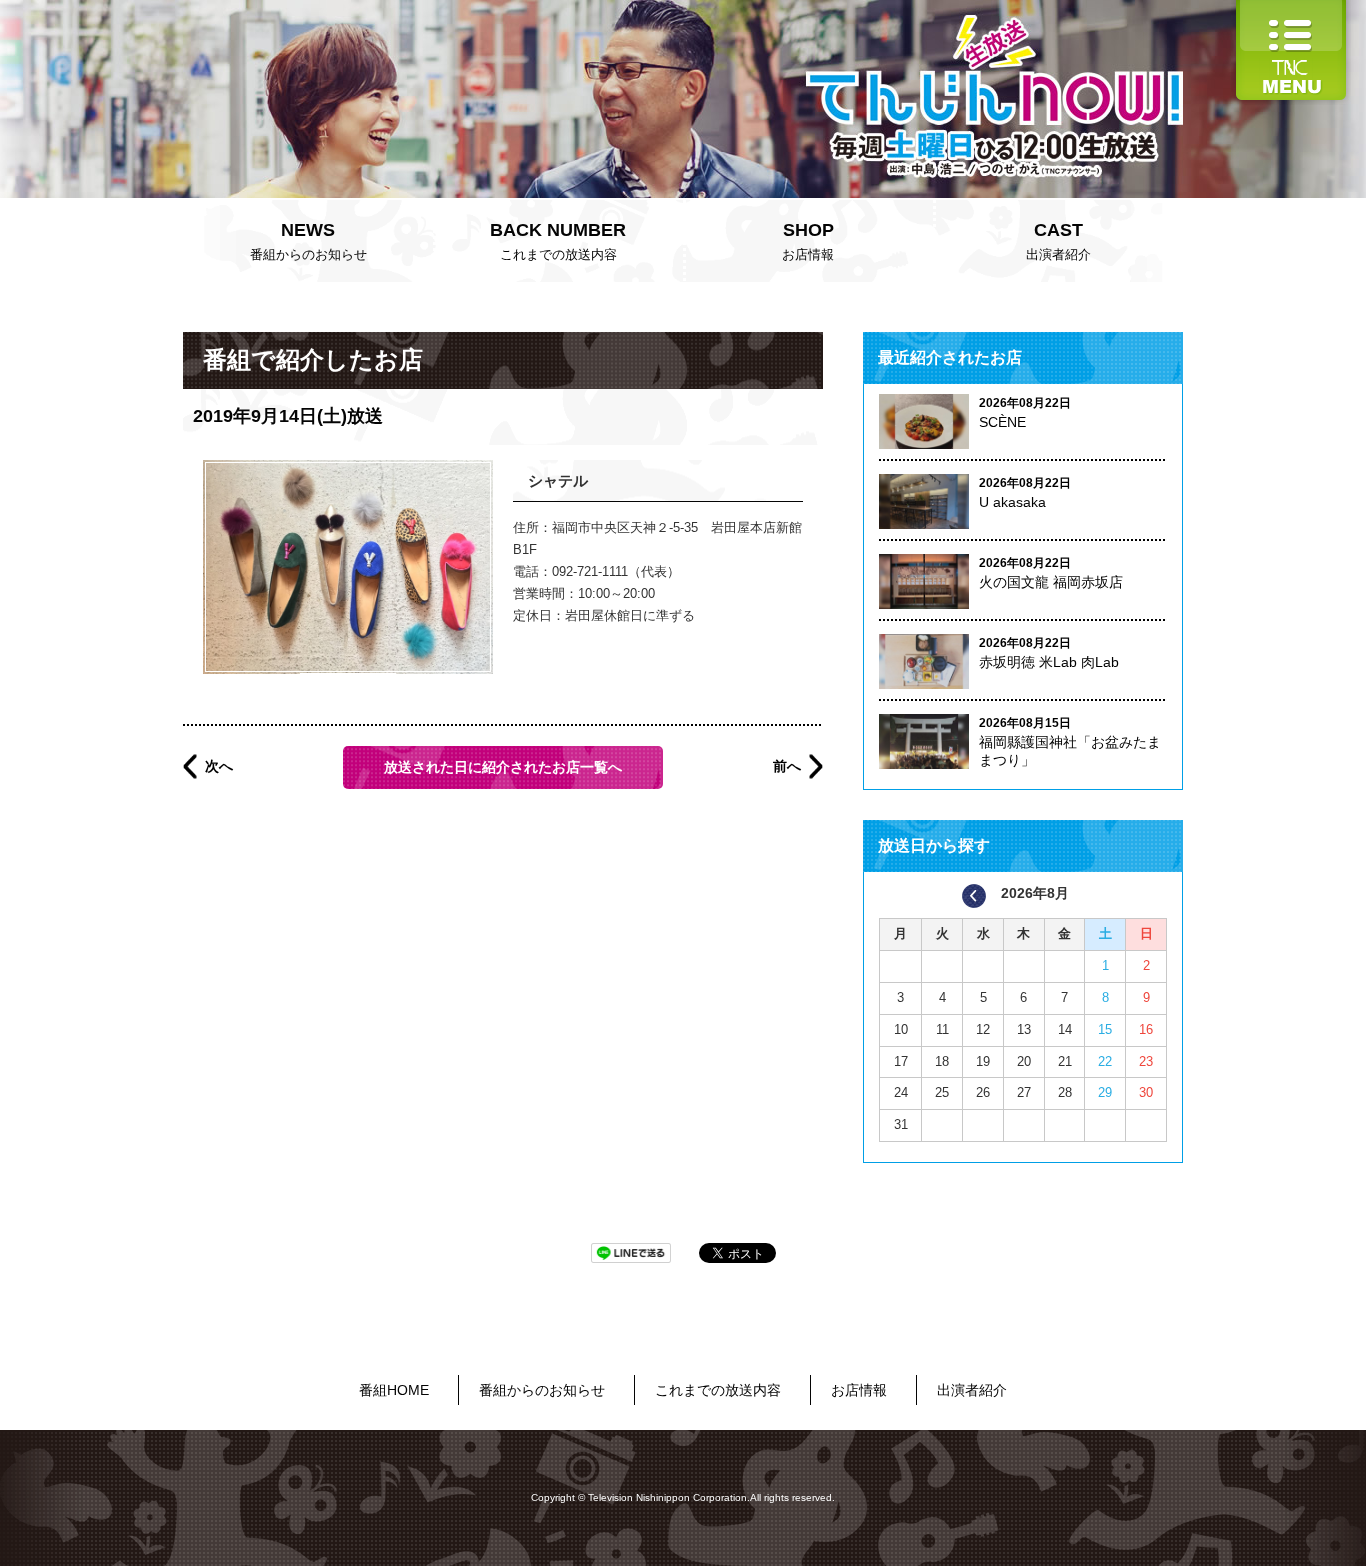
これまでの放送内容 (558, 241)
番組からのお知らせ (308, 241)
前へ (787, 766)
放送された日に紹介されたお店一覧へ (503, 767)
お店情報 (808, 241)
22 (1105, 1061)
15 (1105, 1029)
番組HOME (394, 1390)
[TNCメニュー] (1291, 9)
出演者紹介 (1058, 241)
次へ (219, 766)
